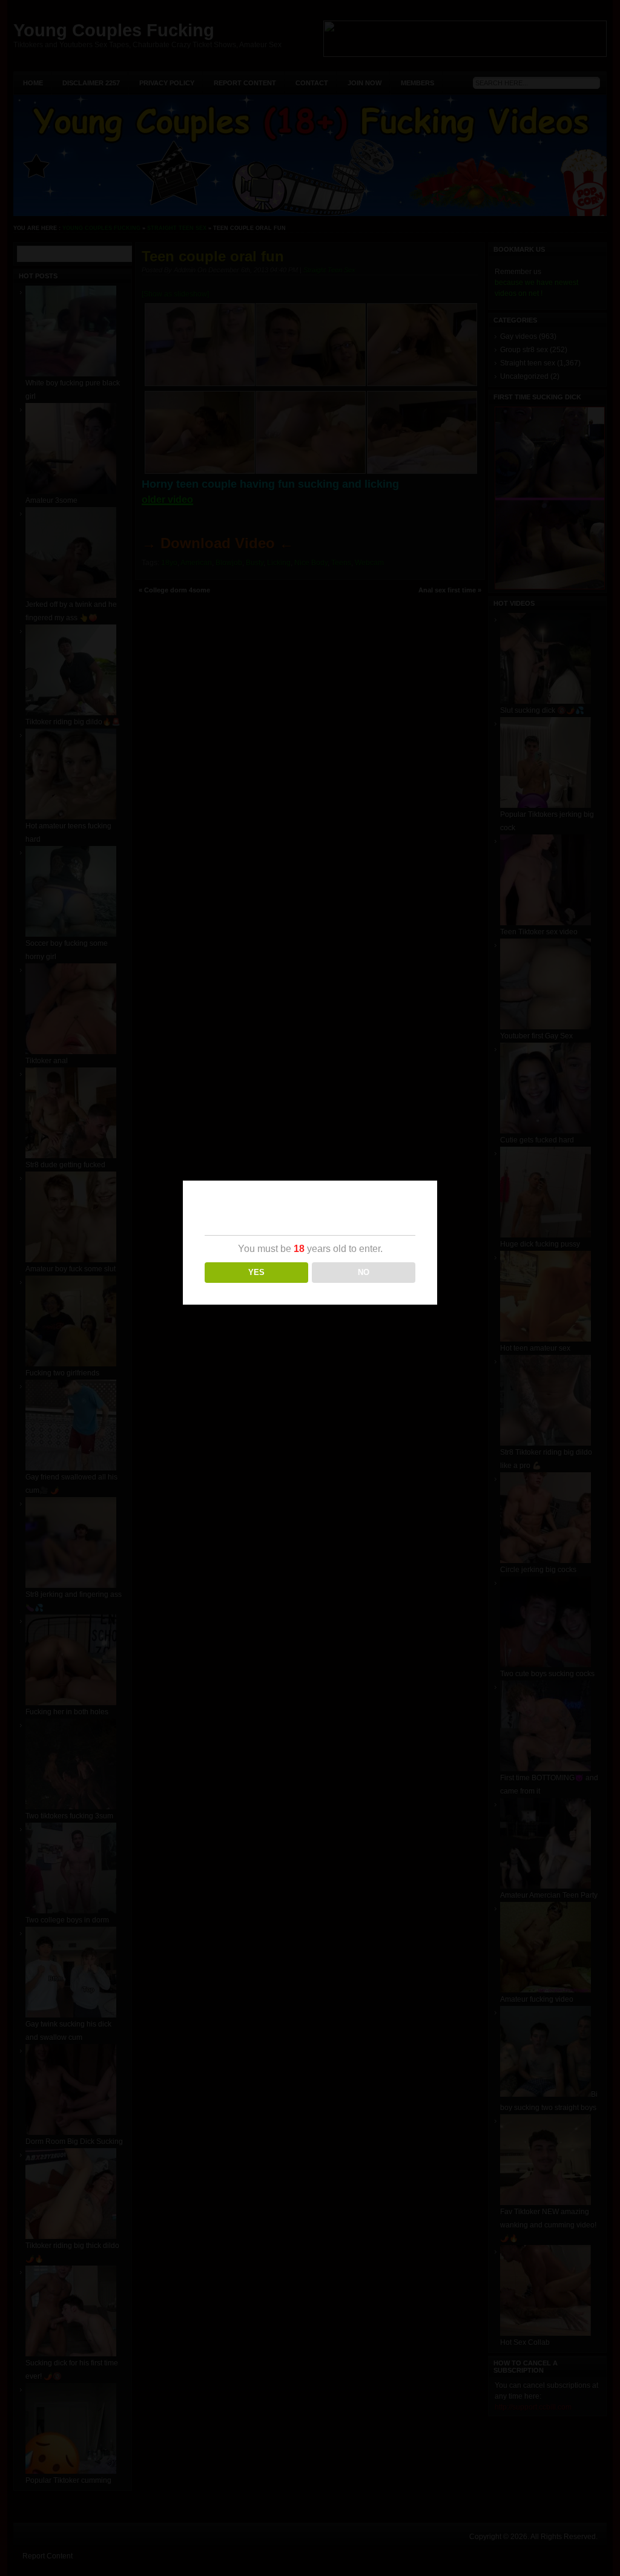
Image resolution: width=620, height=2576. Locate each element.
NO (364, 1272)
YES (256, 1272)
